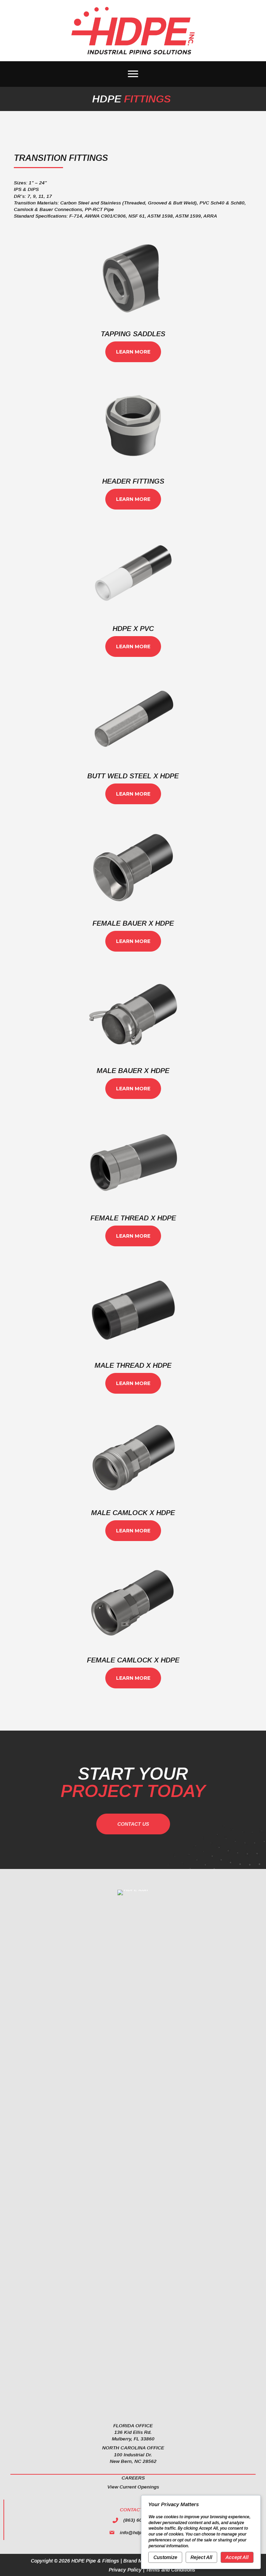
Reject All (201, 2557)
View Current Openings (133, 2487)
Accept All (237, 2557)
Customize (165, 2557)
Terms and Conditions (171, 2570)
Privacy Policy (125, 2570)
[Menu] (133, 74)
